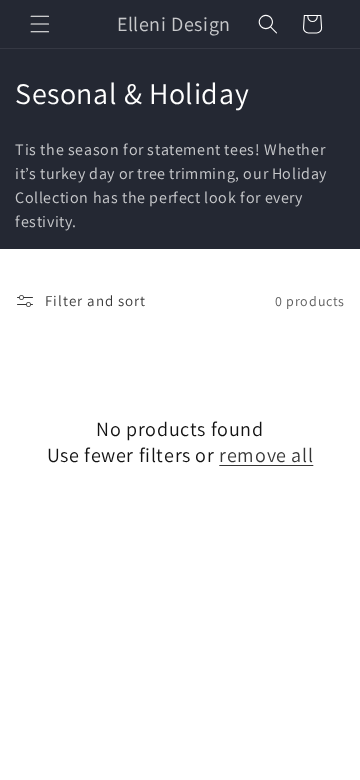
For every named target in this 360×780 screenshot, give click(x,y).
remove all (266, 455)
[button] (40, 24)
